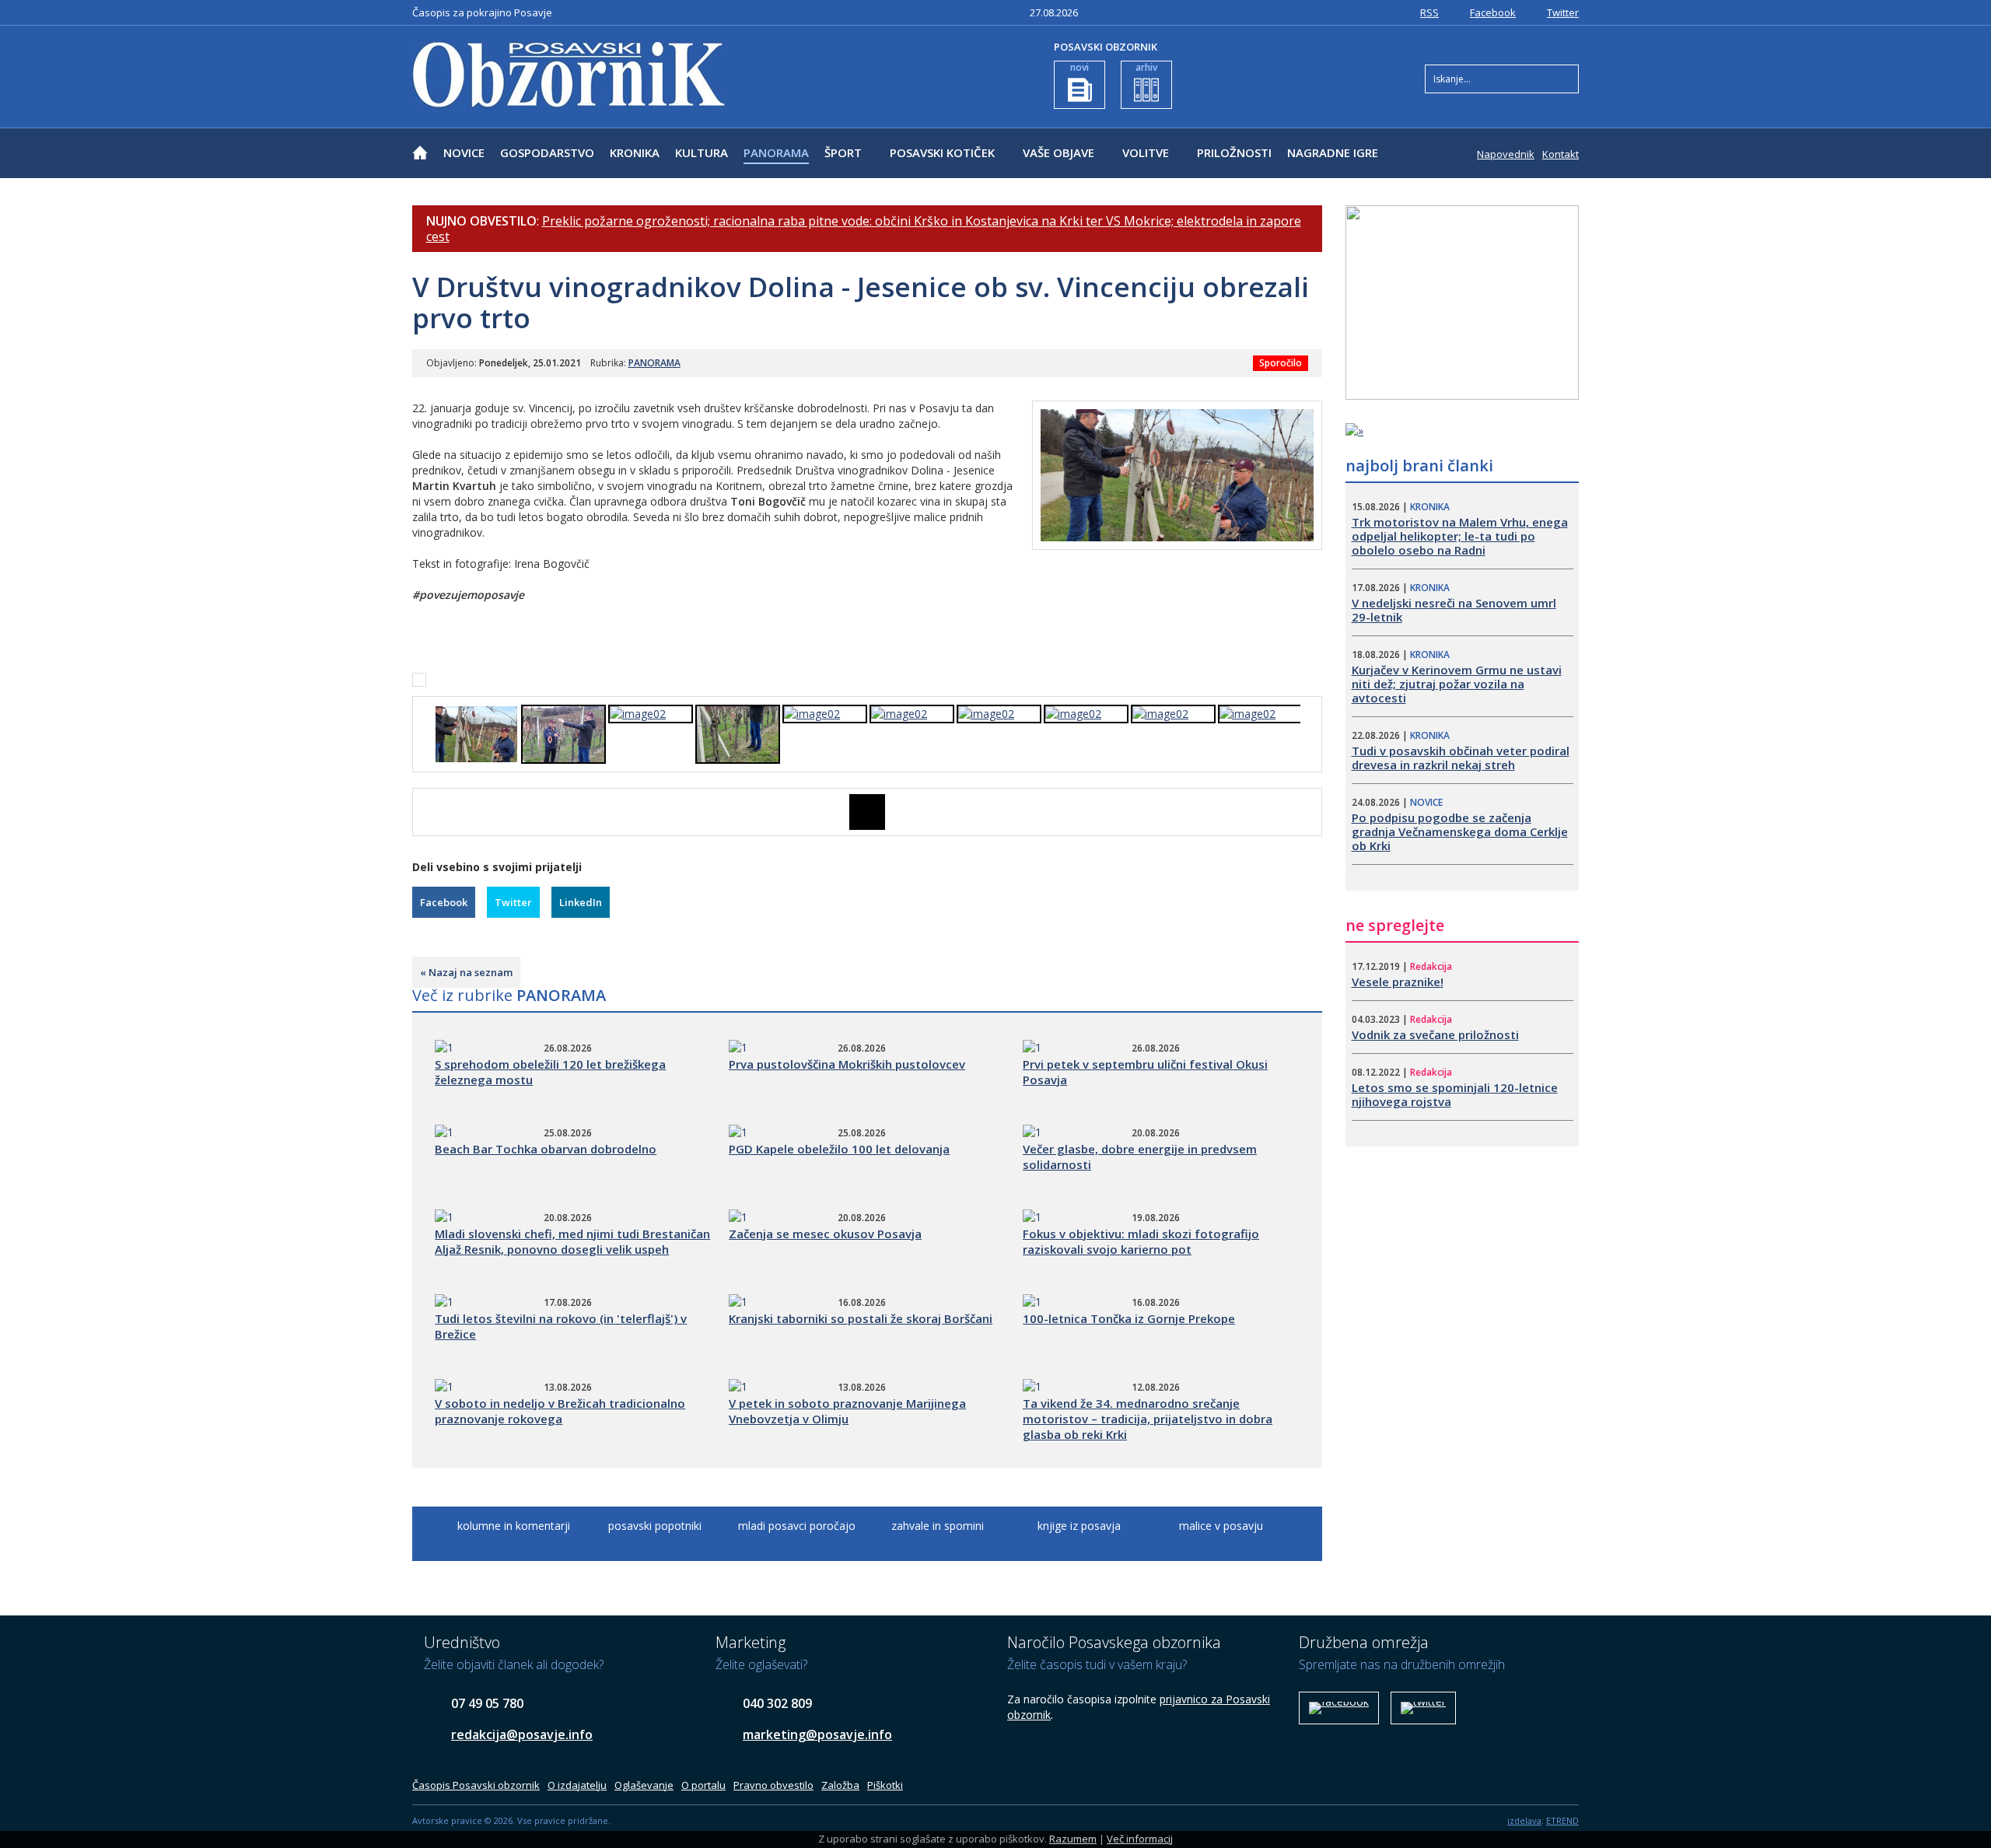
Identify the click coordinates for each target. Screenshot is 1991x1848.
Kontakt (1561, 154)
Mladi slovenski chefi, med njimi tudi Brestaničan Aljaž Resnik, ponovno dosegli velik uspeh (572, 1241)
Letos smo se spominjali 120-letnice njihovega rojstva (1455, 1094)
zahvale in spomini (938, 1526)
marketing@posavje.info (817, 1734)
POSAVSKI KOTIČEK (942, 152)
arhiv (1146, 67)
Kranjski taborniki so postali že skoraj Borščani (861, 1318)
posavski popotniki (655, 1526)
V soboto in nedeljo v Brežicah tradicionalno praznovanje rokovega (560, 1411)
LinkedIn (581, 902)
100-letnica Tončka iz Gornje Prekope (1129, 1318)
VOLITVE (1146, 152)
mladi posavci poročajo (797, 1526)
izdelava (1524, 1820)
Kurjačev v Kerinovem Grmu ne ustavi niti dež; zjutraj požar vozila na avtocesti (1457, 684)
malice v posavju (1221, 1526)
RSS (1429, 12)
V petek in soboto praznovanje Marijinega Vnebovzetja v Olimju (847, 1411)
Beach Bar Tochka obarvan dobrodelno (546, 1149)
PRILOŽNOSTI (1234, 152)
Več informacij (1140, 1839)
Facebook (1493, 12)
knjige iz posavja (1079, 1526)
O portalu (703, 1785)
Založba (840, 1785)
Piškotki (885, 1785)
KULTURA (702, 152)
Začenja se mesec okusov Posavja (825, 1234)
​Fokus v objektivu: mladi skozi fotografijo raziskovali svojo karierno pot (1141, 1241)
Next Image (1310, 812)
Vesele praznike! (1398, 982)
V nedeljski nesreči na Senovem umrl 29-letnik (1454, 610)
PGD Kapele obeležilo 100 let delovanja (839, 1149)
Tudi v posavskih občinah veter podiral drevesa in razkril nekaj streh (1461, 758)
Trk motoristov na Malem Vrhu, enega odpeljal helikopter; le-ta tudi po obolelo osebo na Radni (1460, 536)
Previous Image (424, 812)
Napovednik (1506, 154)
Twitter (1563, 12)
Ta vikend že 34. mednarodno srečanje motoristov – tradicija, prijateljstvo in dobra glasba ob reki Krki (1148, 1419)
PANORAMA (776, 152)
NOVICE (464, 152)
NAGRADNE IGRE (1333, 152)
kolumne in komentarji (514, 1526)
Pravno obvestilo (773, 1785)
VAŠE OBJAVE (1058, 152)
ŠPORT (843, 152)
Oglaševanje (644, 1785)
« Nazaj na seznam (466, 972)
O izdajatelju (577, 1785)
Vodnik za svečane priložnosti (1435, 1034)
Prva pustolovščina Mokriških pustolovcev (847, 1064)
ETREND (1562, 1820)
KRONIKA (635, 152)
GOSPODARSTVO (547, 152)
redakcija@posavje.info (522, 1734)
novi (1079, 67)
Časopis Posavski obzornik (476, 1785)
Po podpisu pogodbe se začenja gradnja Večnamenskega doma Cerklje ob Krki (1460, 831)
